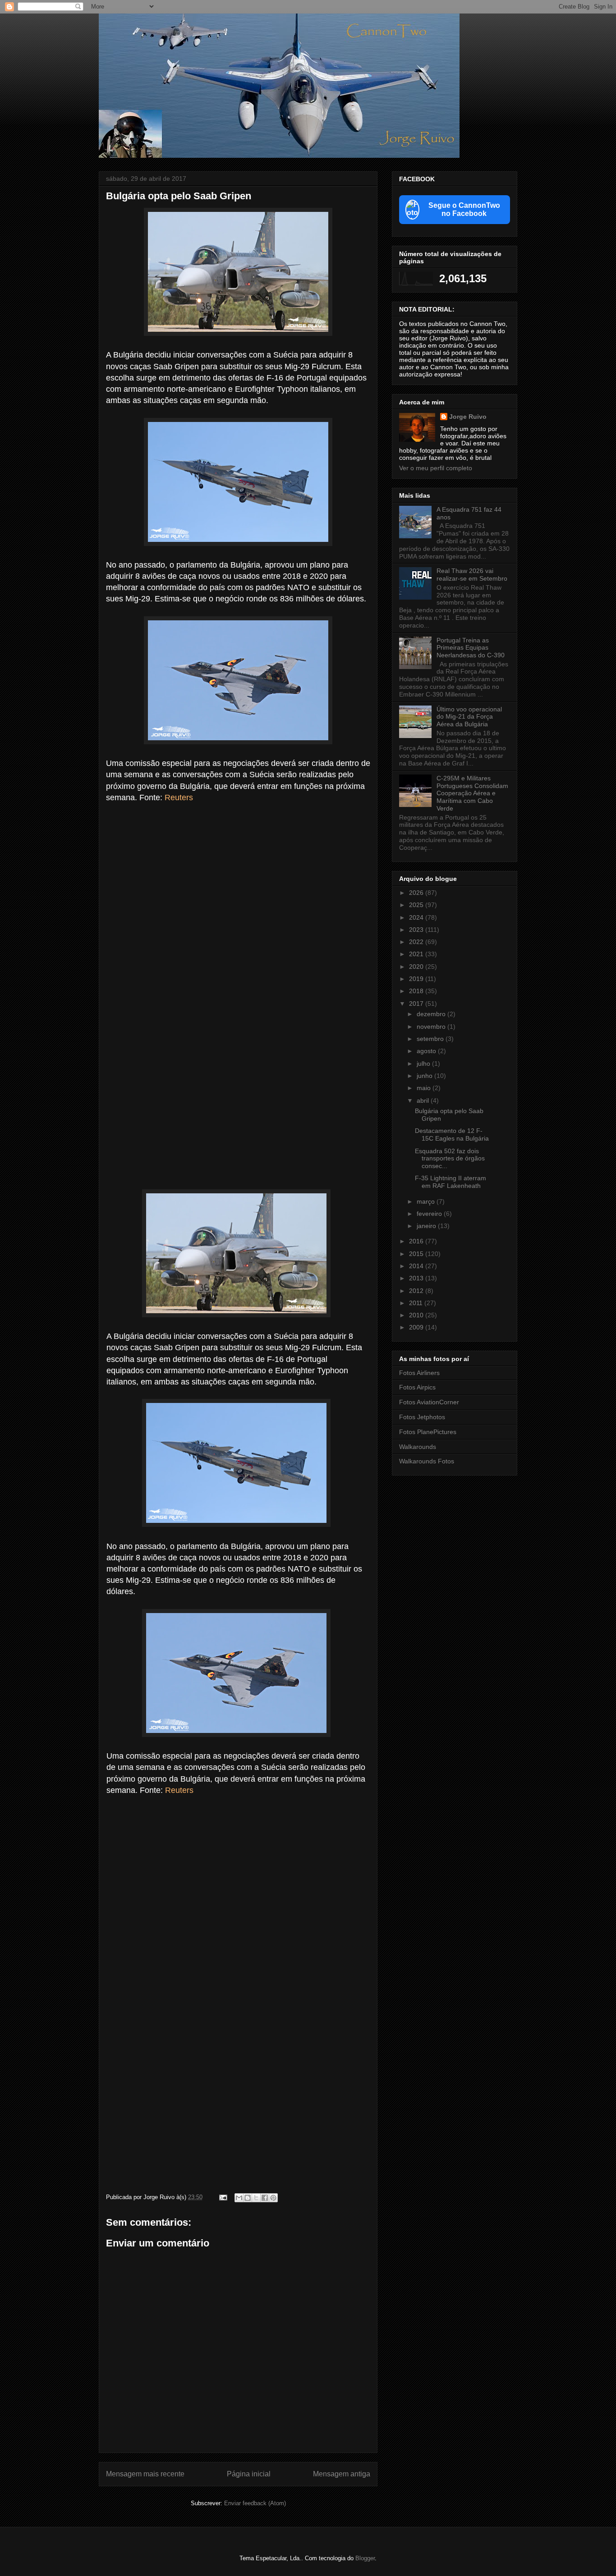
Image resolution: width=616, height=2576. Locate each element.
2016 (417, 1241)
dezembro (432, 1014)
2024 (417, 917)
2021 (417, 954)
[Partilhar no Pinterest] (273, 2198)
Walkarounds (418, 1447)
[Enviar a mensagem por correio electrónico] (223, 2197)
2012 (417, 1291)
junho (425, 1076)
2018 (417, 991)
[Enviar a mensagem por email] (239, 2198)
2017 (417, 1004)
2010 (417, 1315)
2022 (417, 942)
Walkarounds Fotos (427, 1461)
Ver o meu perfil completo (436, 468)
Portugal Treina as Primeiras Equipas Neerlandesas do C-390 (471, 648)
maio (425, 1088)
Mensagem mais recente (145, 2474)
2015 (417, 1254)
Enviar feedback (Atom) (255, 2503)
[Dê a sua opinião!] (248, 2198)
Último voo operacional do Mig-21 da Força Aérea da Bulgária (469, 717)
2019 (417, 979)
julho (424, 1063)
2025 (417, 905)
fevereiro (430, 1214)
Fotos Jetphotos (422, 1417)
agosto (427, 1051)
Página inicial (249, 2474)
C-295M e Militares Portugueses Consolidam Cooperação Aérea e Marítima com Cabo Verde (472, 793)
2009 (417, 1327)
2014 (417, 1266)
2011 (417, 1303)
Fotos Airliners (419, 1373)
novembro (432, 1027)
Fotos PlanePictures (428, 1432)
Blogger (365, 2558)
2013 (417, 1278)
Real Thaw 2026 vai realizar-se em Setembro (472, 575)
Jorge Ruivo (468, 417)
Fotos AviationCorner (429, 1402)
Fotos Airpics (417, 1387)
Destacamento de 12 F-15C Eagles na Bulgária (452, 1134)
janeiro (427, 1226)
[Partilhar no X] (256, 2198)
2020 (417, 967)
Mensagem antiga (342, 2474)
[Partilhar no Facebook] (265, 2198)
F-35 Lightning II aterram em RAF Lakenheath (451, 1182)
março (427, 1201)
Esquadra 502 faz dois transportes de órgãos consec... (450, 1159)
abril (424, 1100)
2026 (417, 893)
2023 (417, 930)
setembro (431, 1039)
